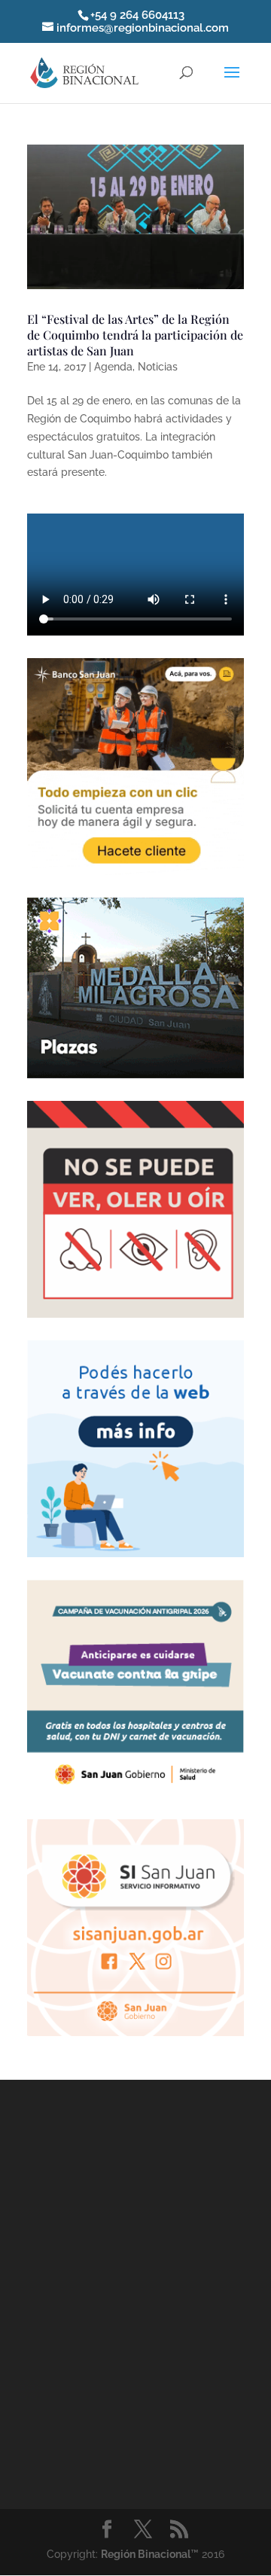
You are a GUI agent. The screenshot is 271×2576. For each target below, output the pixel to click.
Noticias (158, 367)
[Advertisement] (135, 2291)
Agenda (113, 367)
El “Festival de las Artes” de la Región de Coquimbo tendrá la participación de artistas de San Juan (135, 335)
